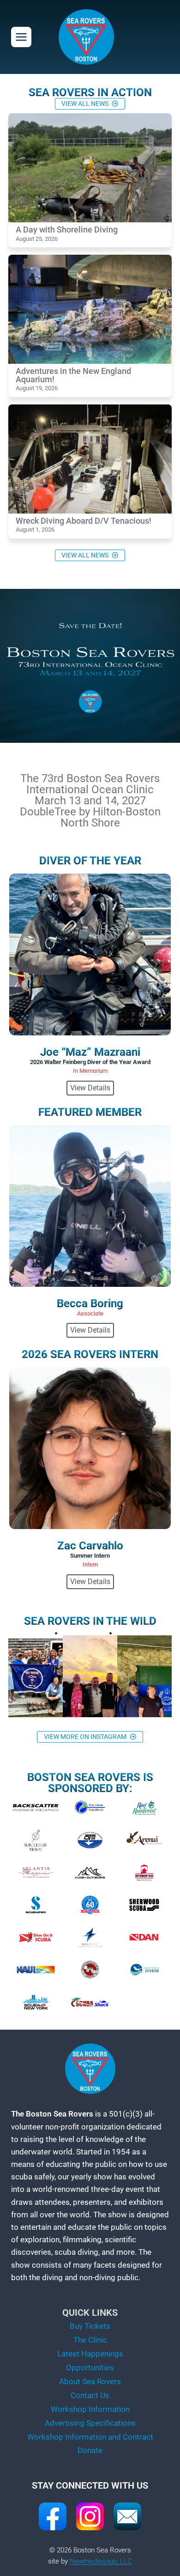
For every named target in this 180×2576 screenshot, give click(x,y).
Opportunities (90, 2368)
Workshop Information (90, 2409)
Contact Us (90, 2395)
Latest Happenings (90, 2354)
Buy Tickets (90, 2326)
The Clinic (90, 2340)
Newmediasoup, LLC (101, 2561)
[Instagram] (90, 2516)
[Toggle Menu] (21, 37)
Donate (90, 2450)
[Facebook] (53, 2516)
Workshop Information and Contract (90, 2437)
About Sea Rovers (90, 2381)
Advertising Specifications (90, 2423)
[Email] (127, 2516)
